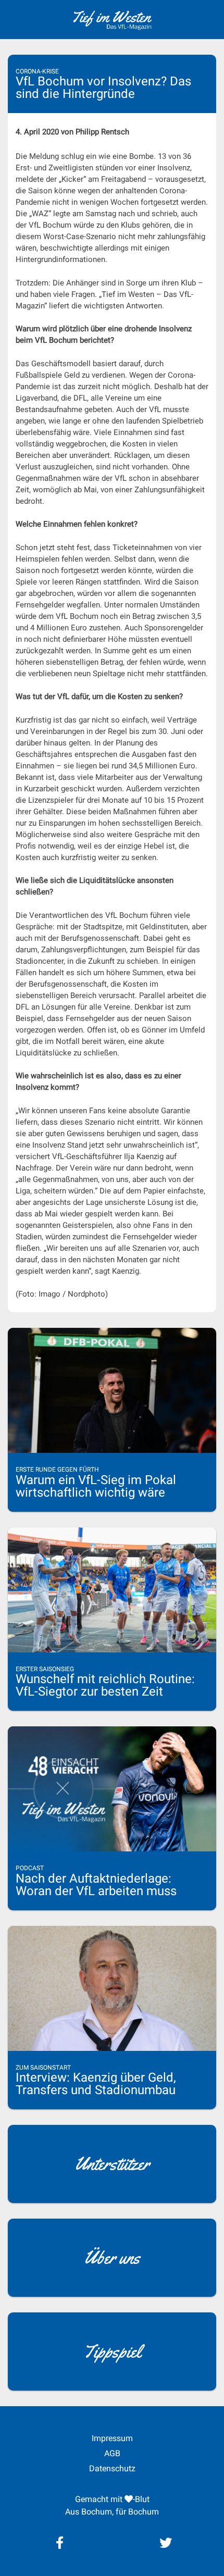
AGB (112, 2453)
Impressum (112, 2438)
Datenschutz (112, 2468)
